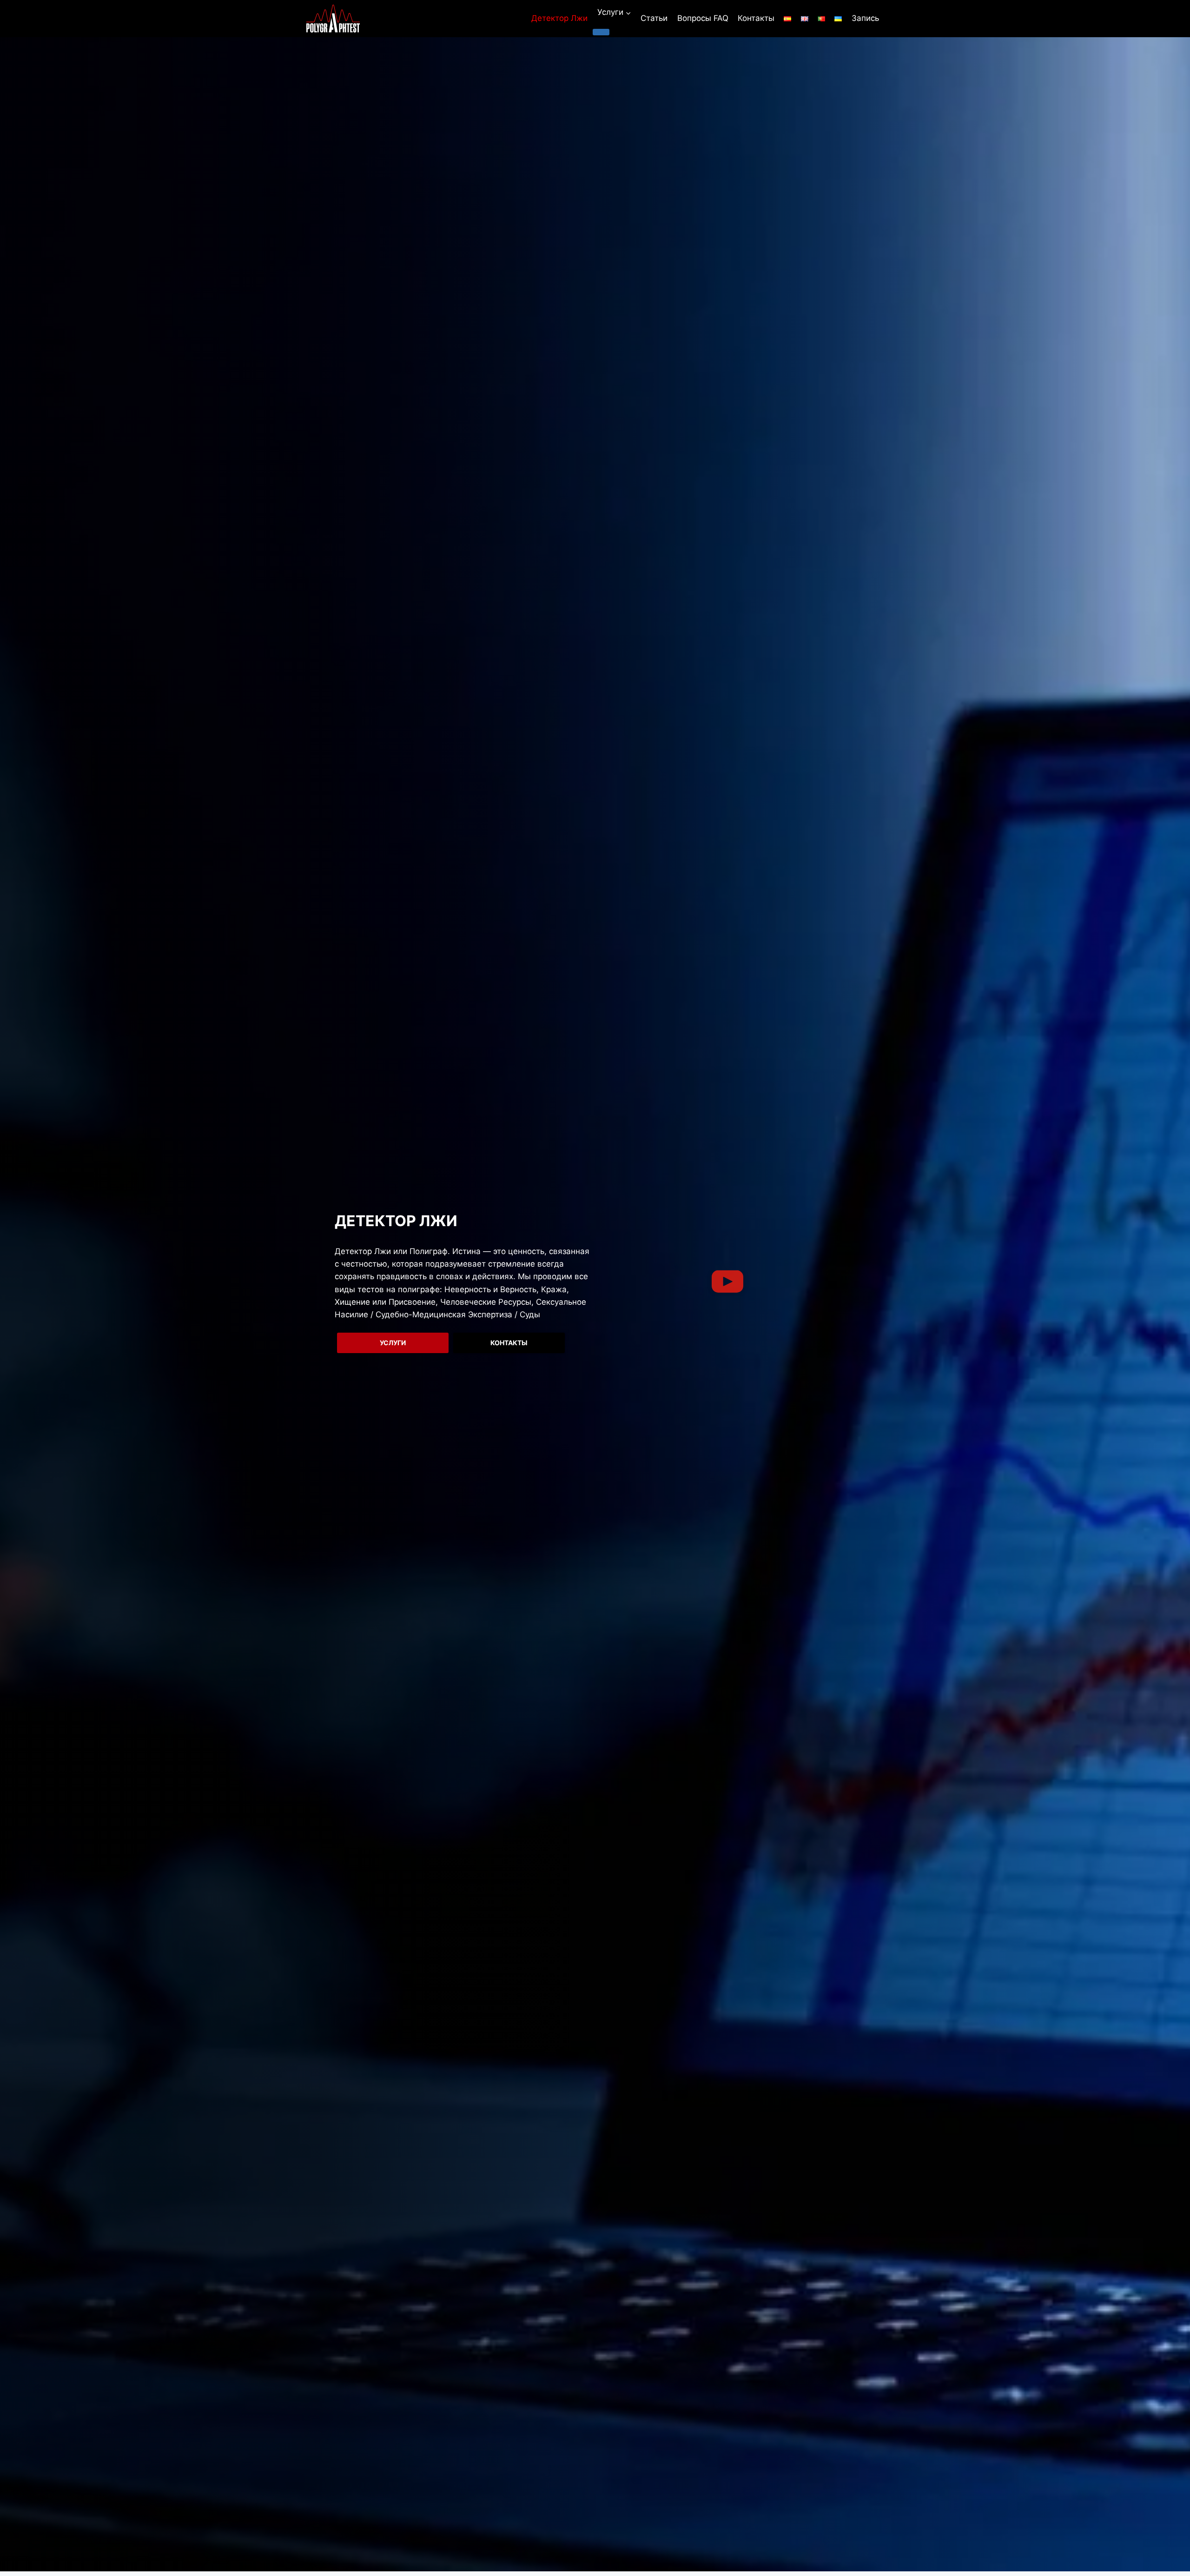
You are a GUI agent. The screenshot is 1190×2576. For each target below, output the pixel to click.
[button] (727, 1283)
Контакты (756, 18)
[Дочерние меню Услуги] (601, 32)
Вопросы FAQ (703, 18)
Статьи (654, 18)
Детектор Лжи (559, 18)
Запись (865, 18)
